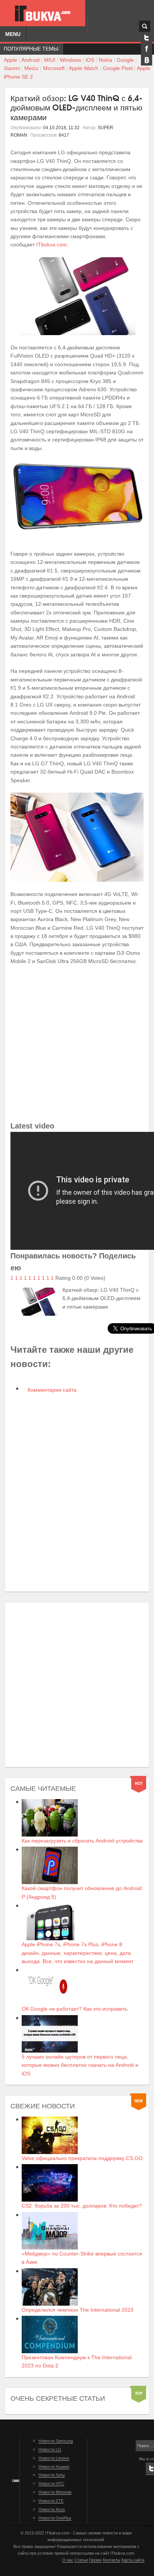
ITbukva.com (52, 244)
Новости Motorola (55, 2492)
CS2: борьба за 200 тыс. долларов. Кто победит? (82, 2206)
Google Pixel (118, 68)
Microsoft (54, 68)
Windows (70, 60)
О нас (68, 2560)
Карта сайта (133, 2560)
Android (30, 60)
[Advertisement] (77, 1043)
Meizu (31, 68)
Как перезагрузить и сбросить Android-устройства (82, 1841)
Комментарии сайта (51, 1390)
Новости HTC (51, 2484)
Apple (10, 60)
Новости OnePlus (55, 2518)
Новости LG (50, 2449)
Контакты (112, 2560)
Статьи (81, 2560)
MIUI (50, 60)
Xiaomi (12, 68)
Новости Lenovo (54, 2458)
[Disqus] (77, 1493)
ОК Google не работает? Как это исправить (75, 2009)
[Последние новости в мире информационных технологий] (43, 13)
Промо (95, 2560)
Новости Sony (52, 2475)
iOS (90, 60)
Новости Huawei (54, 2467)
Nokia (105, 60)
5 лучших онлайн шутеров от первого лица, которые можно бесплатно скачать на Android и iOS (80, 2065)
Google (125, 60)
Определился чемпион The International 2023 (78, 2310)
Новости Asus (52, 2509)
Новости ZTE (51, 2501)
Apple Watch (84, 68)
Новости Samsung (56, 2441)
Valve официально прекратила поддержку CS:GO (82, 2158)
